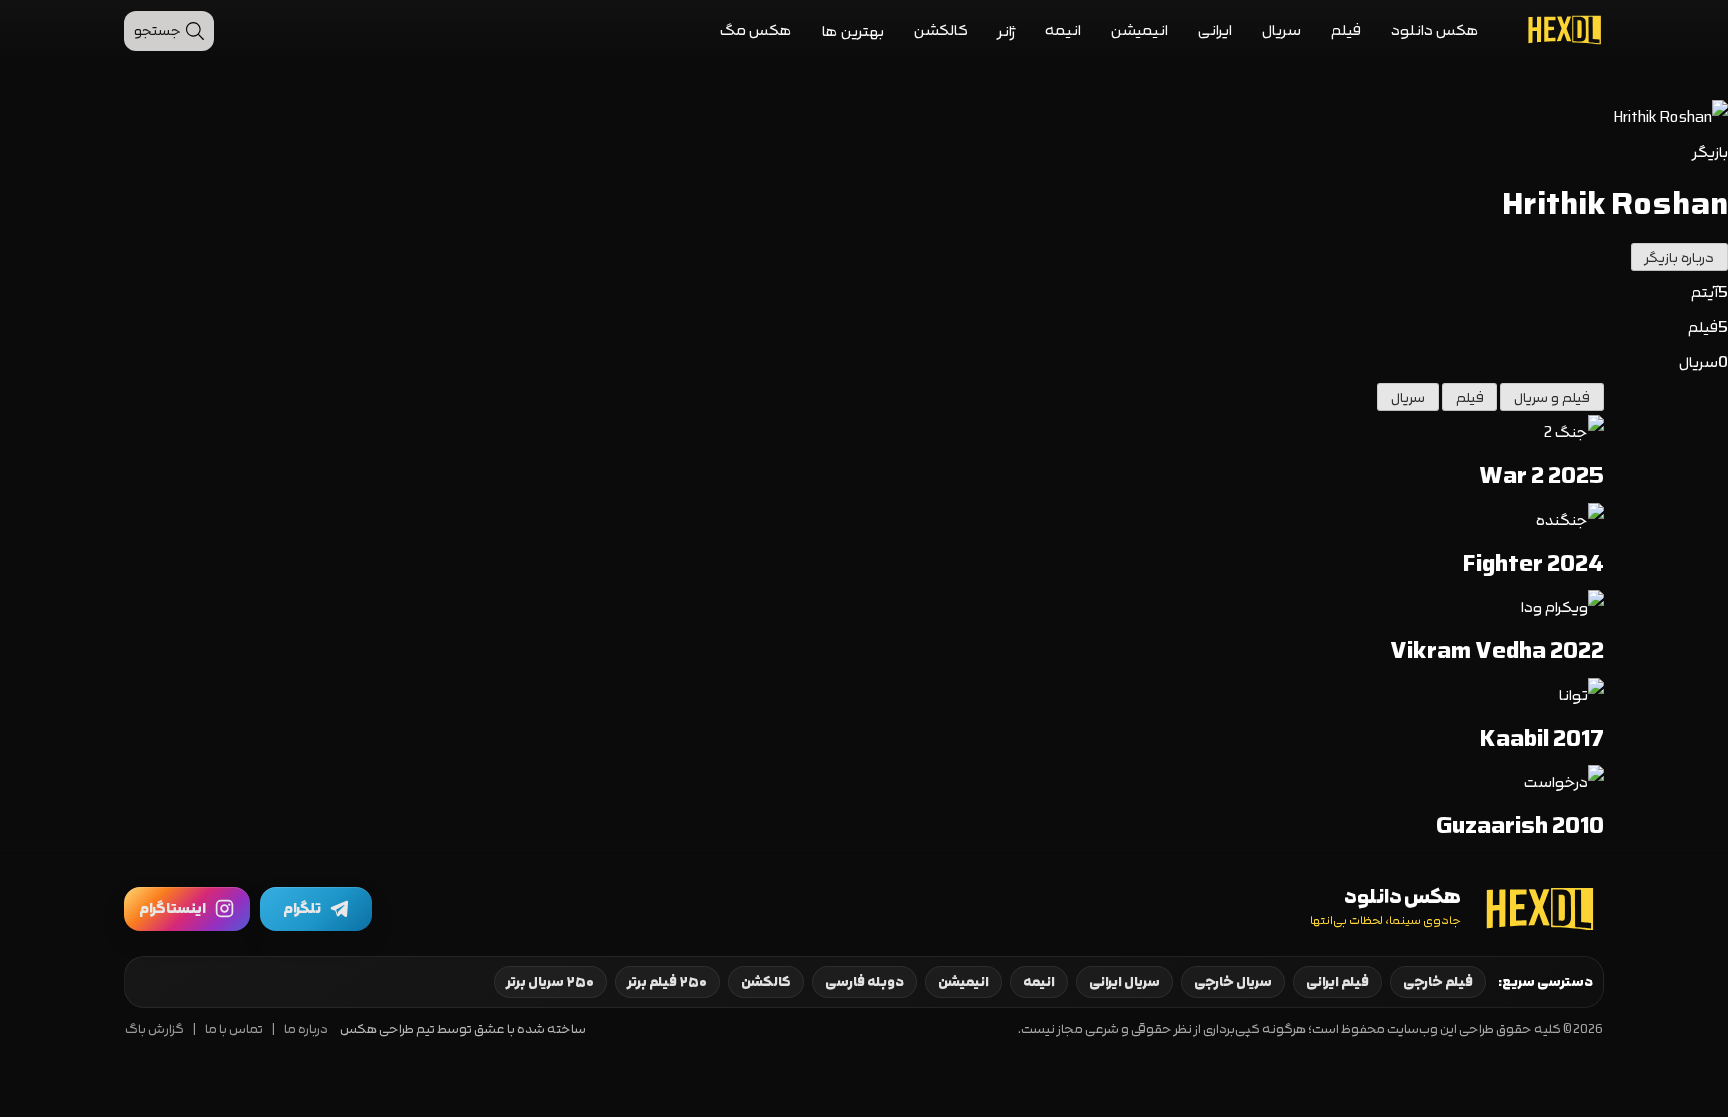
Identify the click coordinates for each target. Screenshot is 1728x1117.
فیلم (1346, 30)
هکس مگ (756, 30)
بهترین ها (853, 31)
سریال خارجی (1233, 982)
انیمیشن (1139, 30)
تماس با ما (234, 1029)
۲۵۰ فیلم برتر (667, 982)
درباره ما (306, 1029)
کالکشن (941, 30)
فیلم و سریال (1552, 398)
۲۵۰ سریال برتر (550, 982)
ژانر (1006, 31)
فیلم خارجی (1438, 982)
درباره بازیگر (1679, 258)
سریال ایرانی (1124, 982)
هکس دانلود (1435, 30)
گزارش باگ (154, 1029)
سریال (1281, 30)
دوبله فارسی (864, 982)
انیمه (1063, 30)
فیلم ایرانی (1337, 982)
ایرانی (1215, 30)
